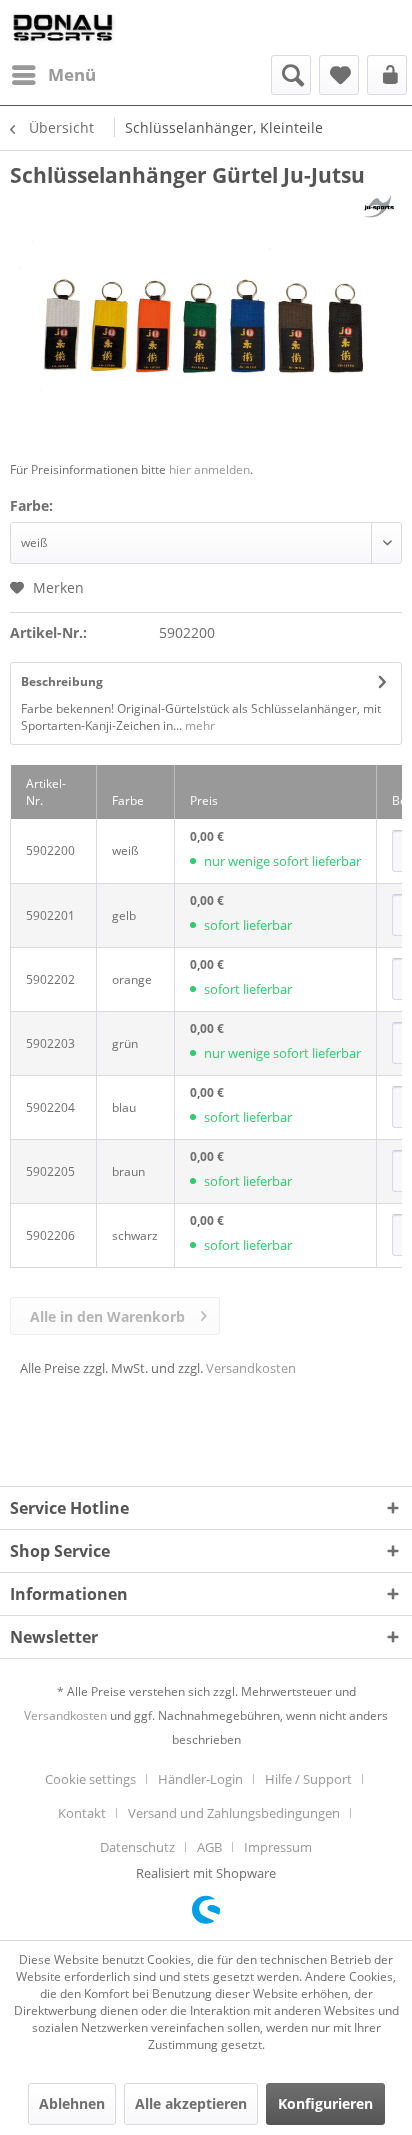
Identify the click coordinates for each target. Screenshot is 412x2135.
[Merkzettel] (339, 75)
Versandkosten (251, 1368)
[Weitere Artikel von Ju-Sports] (379, 206)
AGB (209, 1847)
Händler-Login (200, 1779)
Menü (72, 74)
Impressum (278, 1847)
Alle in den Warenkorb (107, 1316)
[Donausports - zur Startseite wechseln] (63, 27)
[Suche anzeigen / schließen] (291, 75)
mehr (198, 725)
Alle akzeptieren (191, 2103)
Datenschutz (137, 1847)
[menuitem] (53, 75)
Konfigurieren (325, 2103)
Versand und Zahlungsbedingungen (234, 1813)
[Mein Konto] (387, 75)
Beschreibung (62, 681)
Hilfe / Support (308, 1779)
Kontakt (82, 1813)
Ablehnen (72, 2103)
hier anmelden (209, 469)
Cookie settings (90, 1779)
